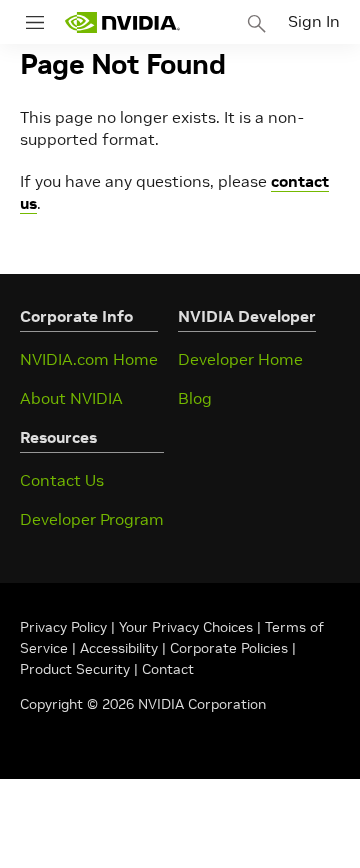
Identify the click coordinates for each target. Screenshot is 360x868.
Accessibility (119, 648)
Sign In (314, 21)
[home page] (122, 22)
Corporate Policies (229, 648)
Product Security (75, 669)
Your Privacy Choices (186, 627)
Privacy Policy (65, 627)
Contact (168, 669)
